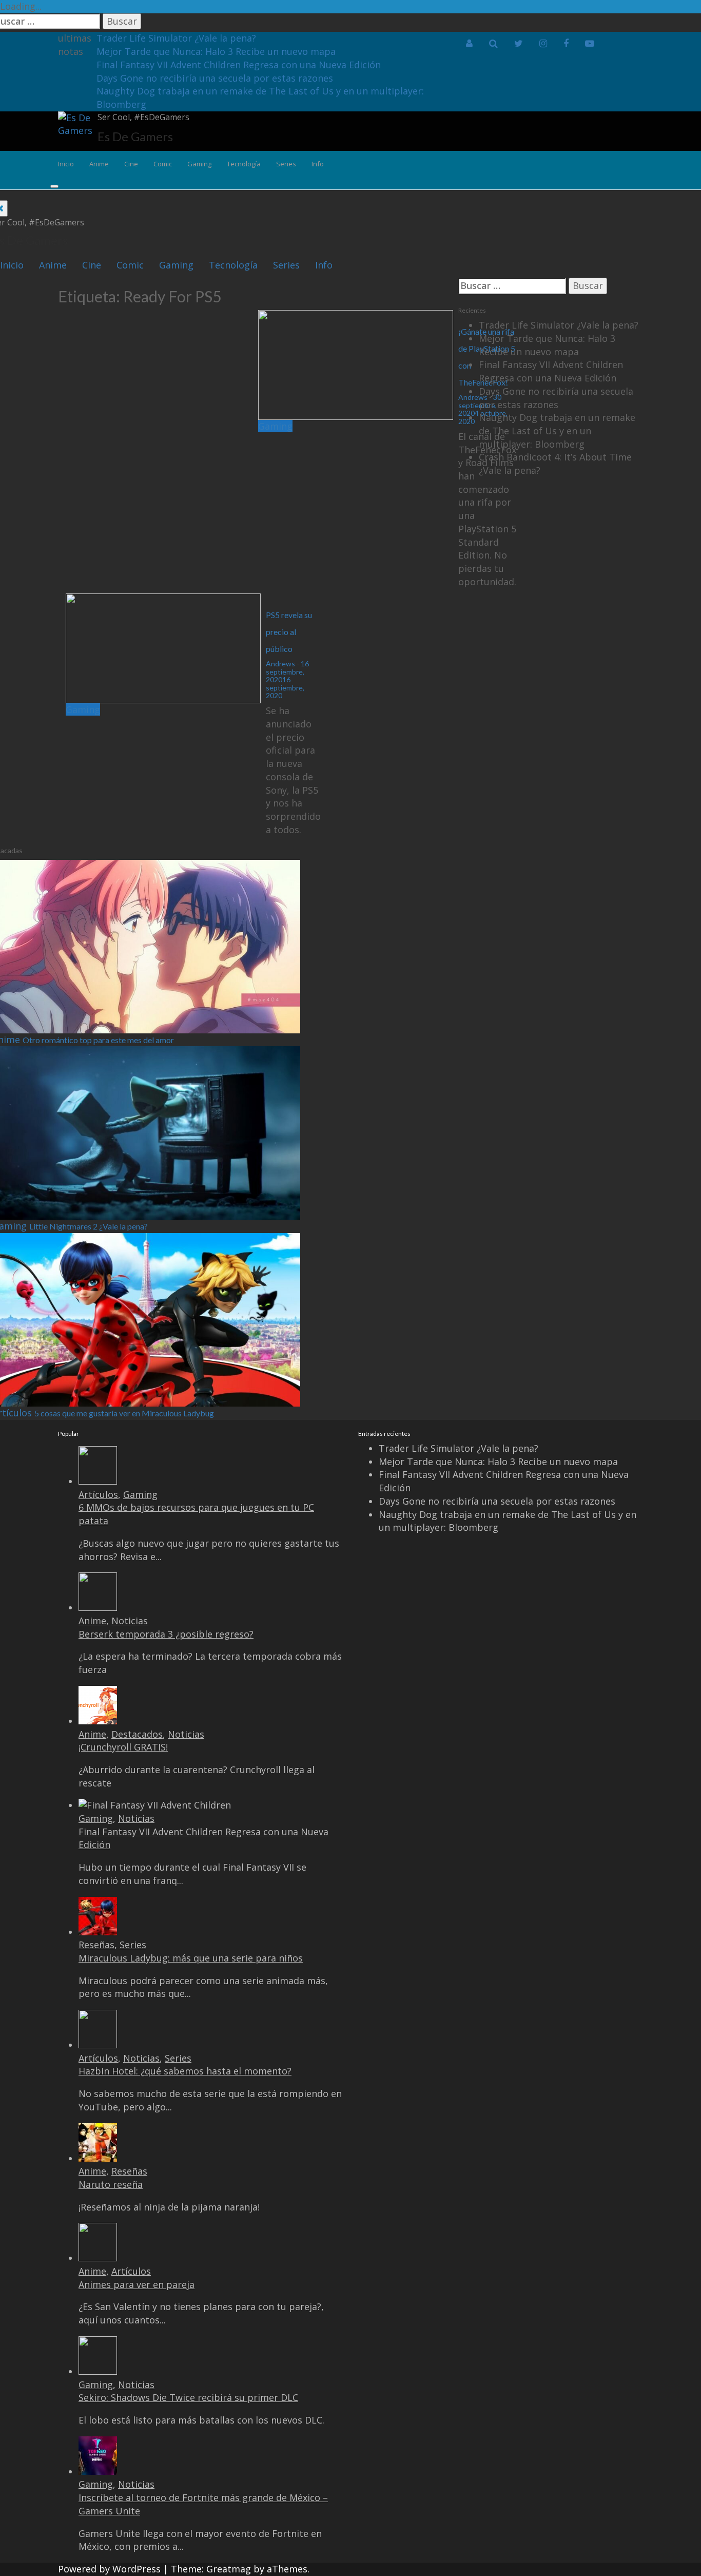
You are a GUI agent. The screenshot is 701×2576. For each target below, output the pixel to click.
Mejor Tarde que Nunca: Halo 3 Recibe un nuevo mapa (216, 51)
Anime (99, 164)
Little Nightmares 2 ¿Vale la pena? (89, 1226)
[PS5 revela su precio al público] (163, 647)
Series (286, 164)
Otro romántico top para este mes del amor (98, 1040)
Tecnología (244, 164)
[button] (469, 44)
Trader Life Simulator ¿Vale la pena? (176, 38)
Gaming (199, 164)
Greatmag (229, 2569)
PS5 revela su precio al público (289, 632)
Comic (163, 164)
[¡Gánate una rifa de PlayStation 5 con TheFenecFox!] (356, 364)
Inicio (66, 164)
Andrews (280, 664)
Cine (131, 164)
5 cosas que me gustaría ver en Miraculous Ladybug (124, 1413)
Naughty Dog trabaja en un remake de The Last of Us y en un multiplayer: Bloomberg (557, 430)
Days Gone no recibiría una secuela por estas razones (215, 78)
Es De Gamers (135, 136)
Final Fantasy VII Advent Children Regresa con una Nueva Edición (239, 65)
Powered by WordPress (109, 2569)
